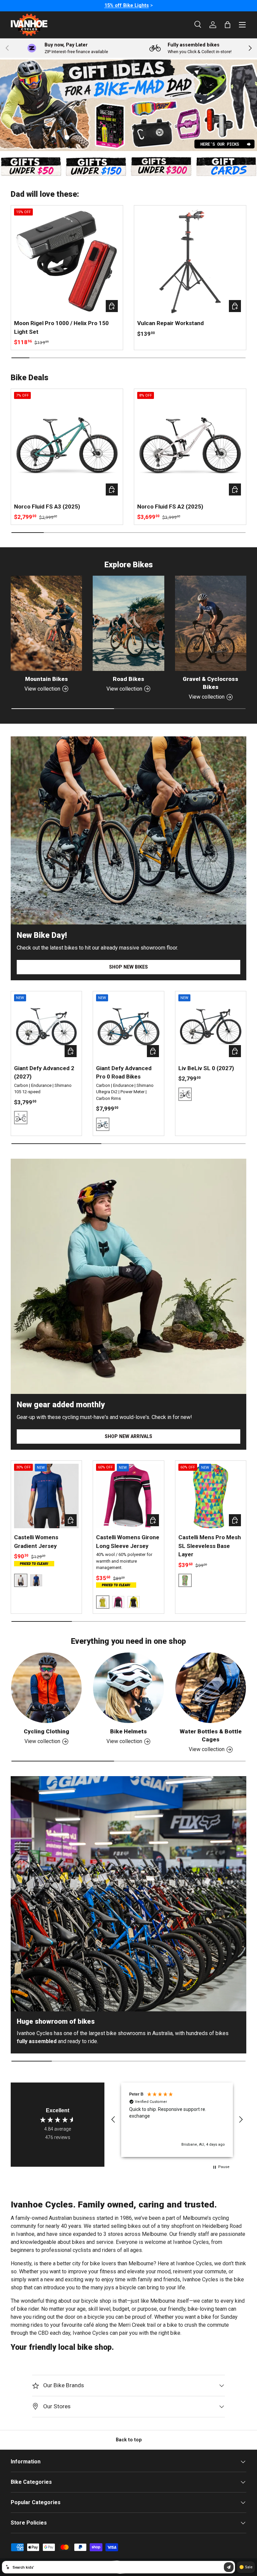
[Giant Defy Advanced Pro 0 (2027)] (128, 1027)
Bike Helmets (128, 1731)
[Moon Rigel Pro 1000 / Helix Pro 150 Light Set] (67, 261)
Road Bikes (128, 679)
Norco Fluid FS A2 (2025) (170, 507)
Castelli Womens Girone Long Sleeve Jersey (128, 1542)
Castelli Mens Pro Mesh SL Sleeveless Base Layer (210, 1546)
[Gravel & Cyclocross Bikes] (211, 623)
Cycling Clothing (47, 1731)
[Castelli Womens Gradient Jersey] (46, 1496)
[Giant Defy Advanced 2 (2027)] (46, 1027)
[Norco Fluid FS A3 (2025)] (67, 445)
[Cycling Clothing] (46, 1688)
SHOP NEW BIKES (128, 967)
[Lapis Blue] (36, 1580)
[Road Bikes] (128, 623)
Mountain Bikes (47, 679)
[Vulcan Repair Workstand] (190, 261)
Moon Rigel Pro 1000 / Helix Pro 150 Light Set (61, 327)
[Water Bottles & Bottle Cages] (211, 1688)
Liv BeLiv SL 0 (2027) (206, 1068)
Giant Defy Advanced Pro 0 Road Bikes (124, 1072)
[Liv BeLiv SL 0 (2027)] (211, 1027)
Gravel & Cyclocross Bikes (210, 683)
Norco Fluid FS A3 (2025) (47, 507)
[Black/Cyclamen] (118, 1602)
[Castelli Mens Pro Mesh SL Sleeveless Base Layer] (211, 1496)
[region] (177, 2120)
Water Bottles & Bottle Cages (211, 1735)
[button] (113, 2120)
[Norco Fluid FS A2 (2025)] (190, 445)
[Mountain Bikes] (46, 623)
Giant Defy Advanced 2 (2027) (44, 1072)
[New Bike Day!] (128, 830)
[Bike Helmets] (128, 1688)
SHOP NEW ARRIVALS (128, 1436)
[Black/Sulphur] (134, 1602)
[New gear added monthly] (128, 1276)
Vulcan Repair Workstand (170, 323)
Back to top (129, 2440)
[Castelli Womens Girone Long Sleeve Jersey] (128, 1496)
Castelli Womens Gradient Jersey (36, 1542)
